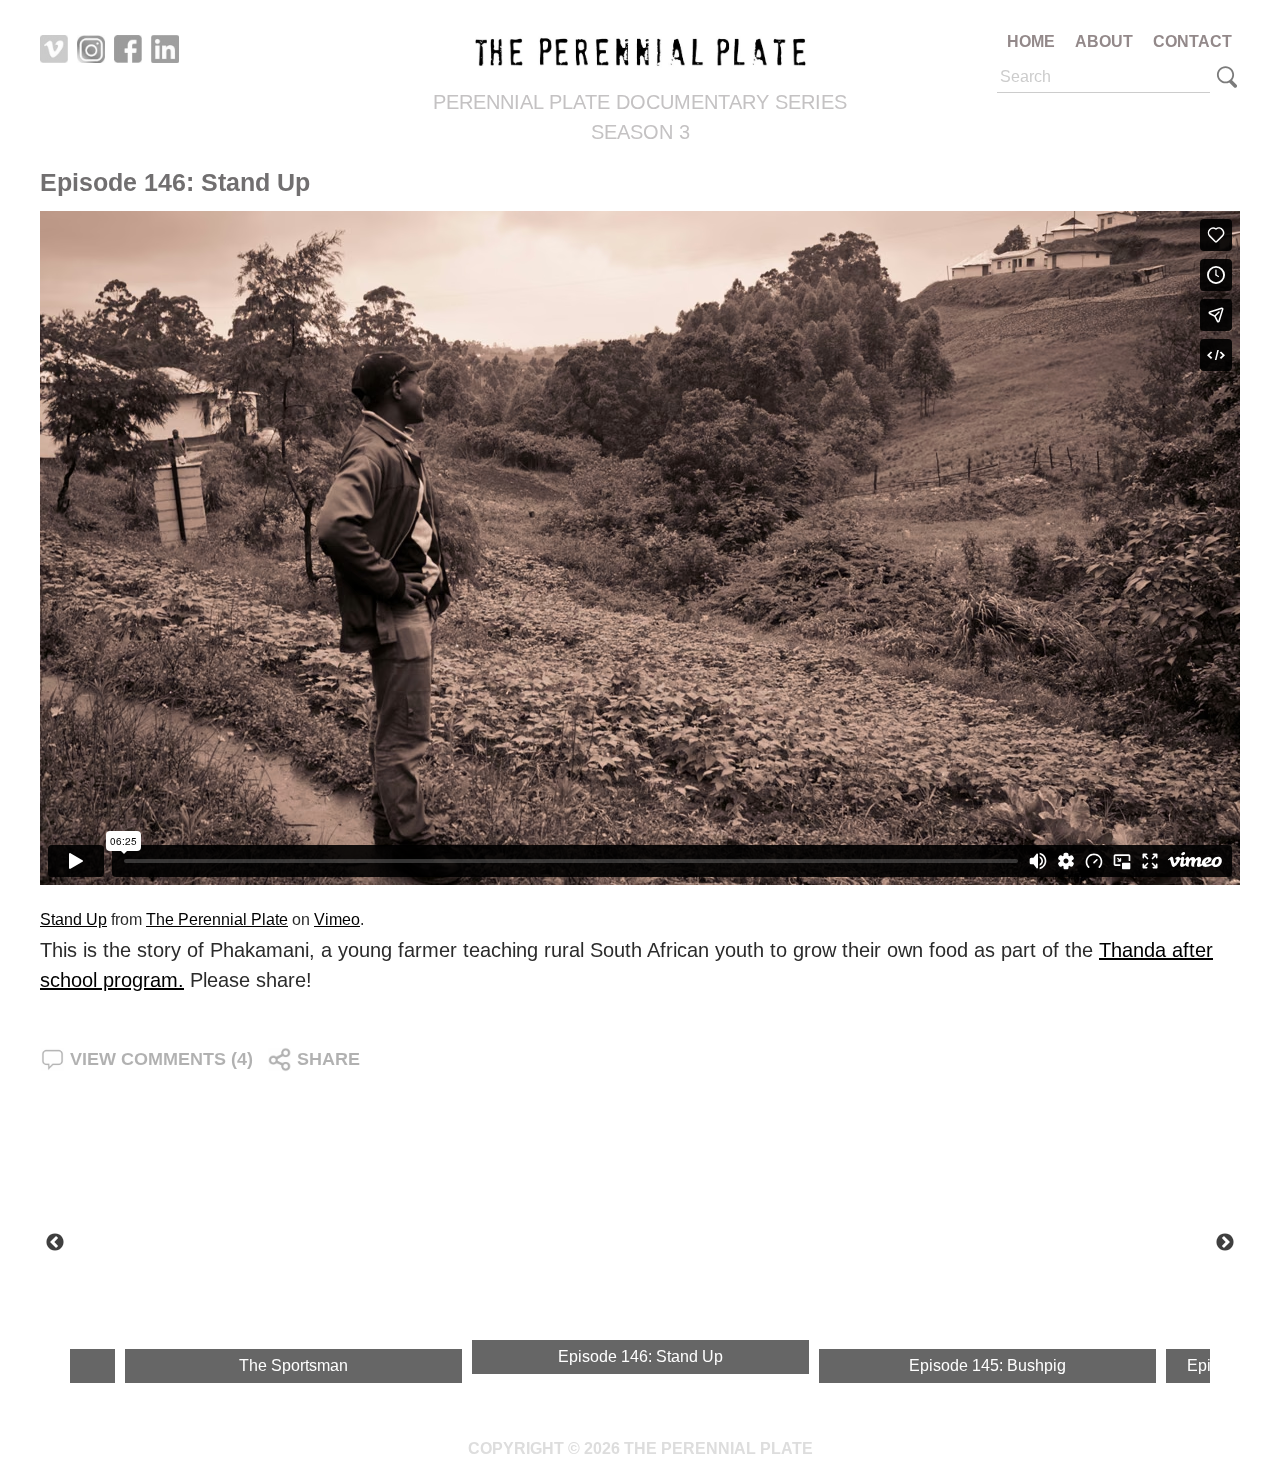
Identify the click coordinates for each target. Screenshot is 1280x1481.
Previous (55, 1243)
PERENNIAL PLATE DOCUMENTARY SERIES (640, 102)
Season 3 (640, 132)
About (1104, 41)
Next (1225, 1243)
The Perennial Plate (217, 919)
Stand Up (73, 919)
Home (1031, 41)
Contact (1192, 41)
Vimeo (337, 919)
